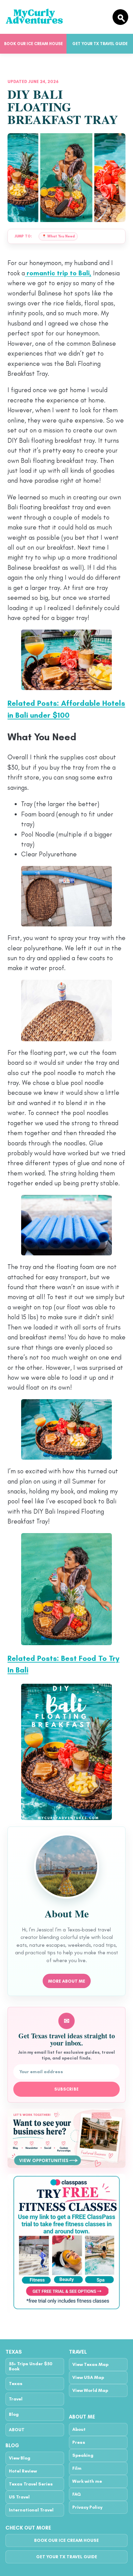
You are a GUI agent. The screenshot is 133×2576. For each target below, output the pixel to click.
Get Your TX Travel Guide (100, 44)
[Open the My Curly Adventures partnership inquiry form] (66, 2138)
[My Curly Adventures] (56, 17)
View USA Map (88, 2377)
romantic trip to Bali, (58, 273)
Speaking (83, 2455)
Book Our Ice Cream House (33, 44)
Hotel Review (23, 2471)
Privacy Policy (87, 2507)
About (79, 2429)
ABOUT (17, 2430)
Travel (16, 2399)
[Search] (120, 17)
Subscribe (67, 2089)
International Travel (31, 2510)
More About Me (67, 1981)
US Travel (19, 2497)
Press (79, 2442)
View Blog (20, 2458)
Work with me (87, 2481)
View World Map (90, 2390)
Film (77, 2468)
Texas (16, 2384)
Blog (14, 2414)
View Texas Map (90, 2364)
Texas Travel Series (31, 2484)
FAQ (77, 2494)
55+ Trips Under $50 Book (31, 2366)
